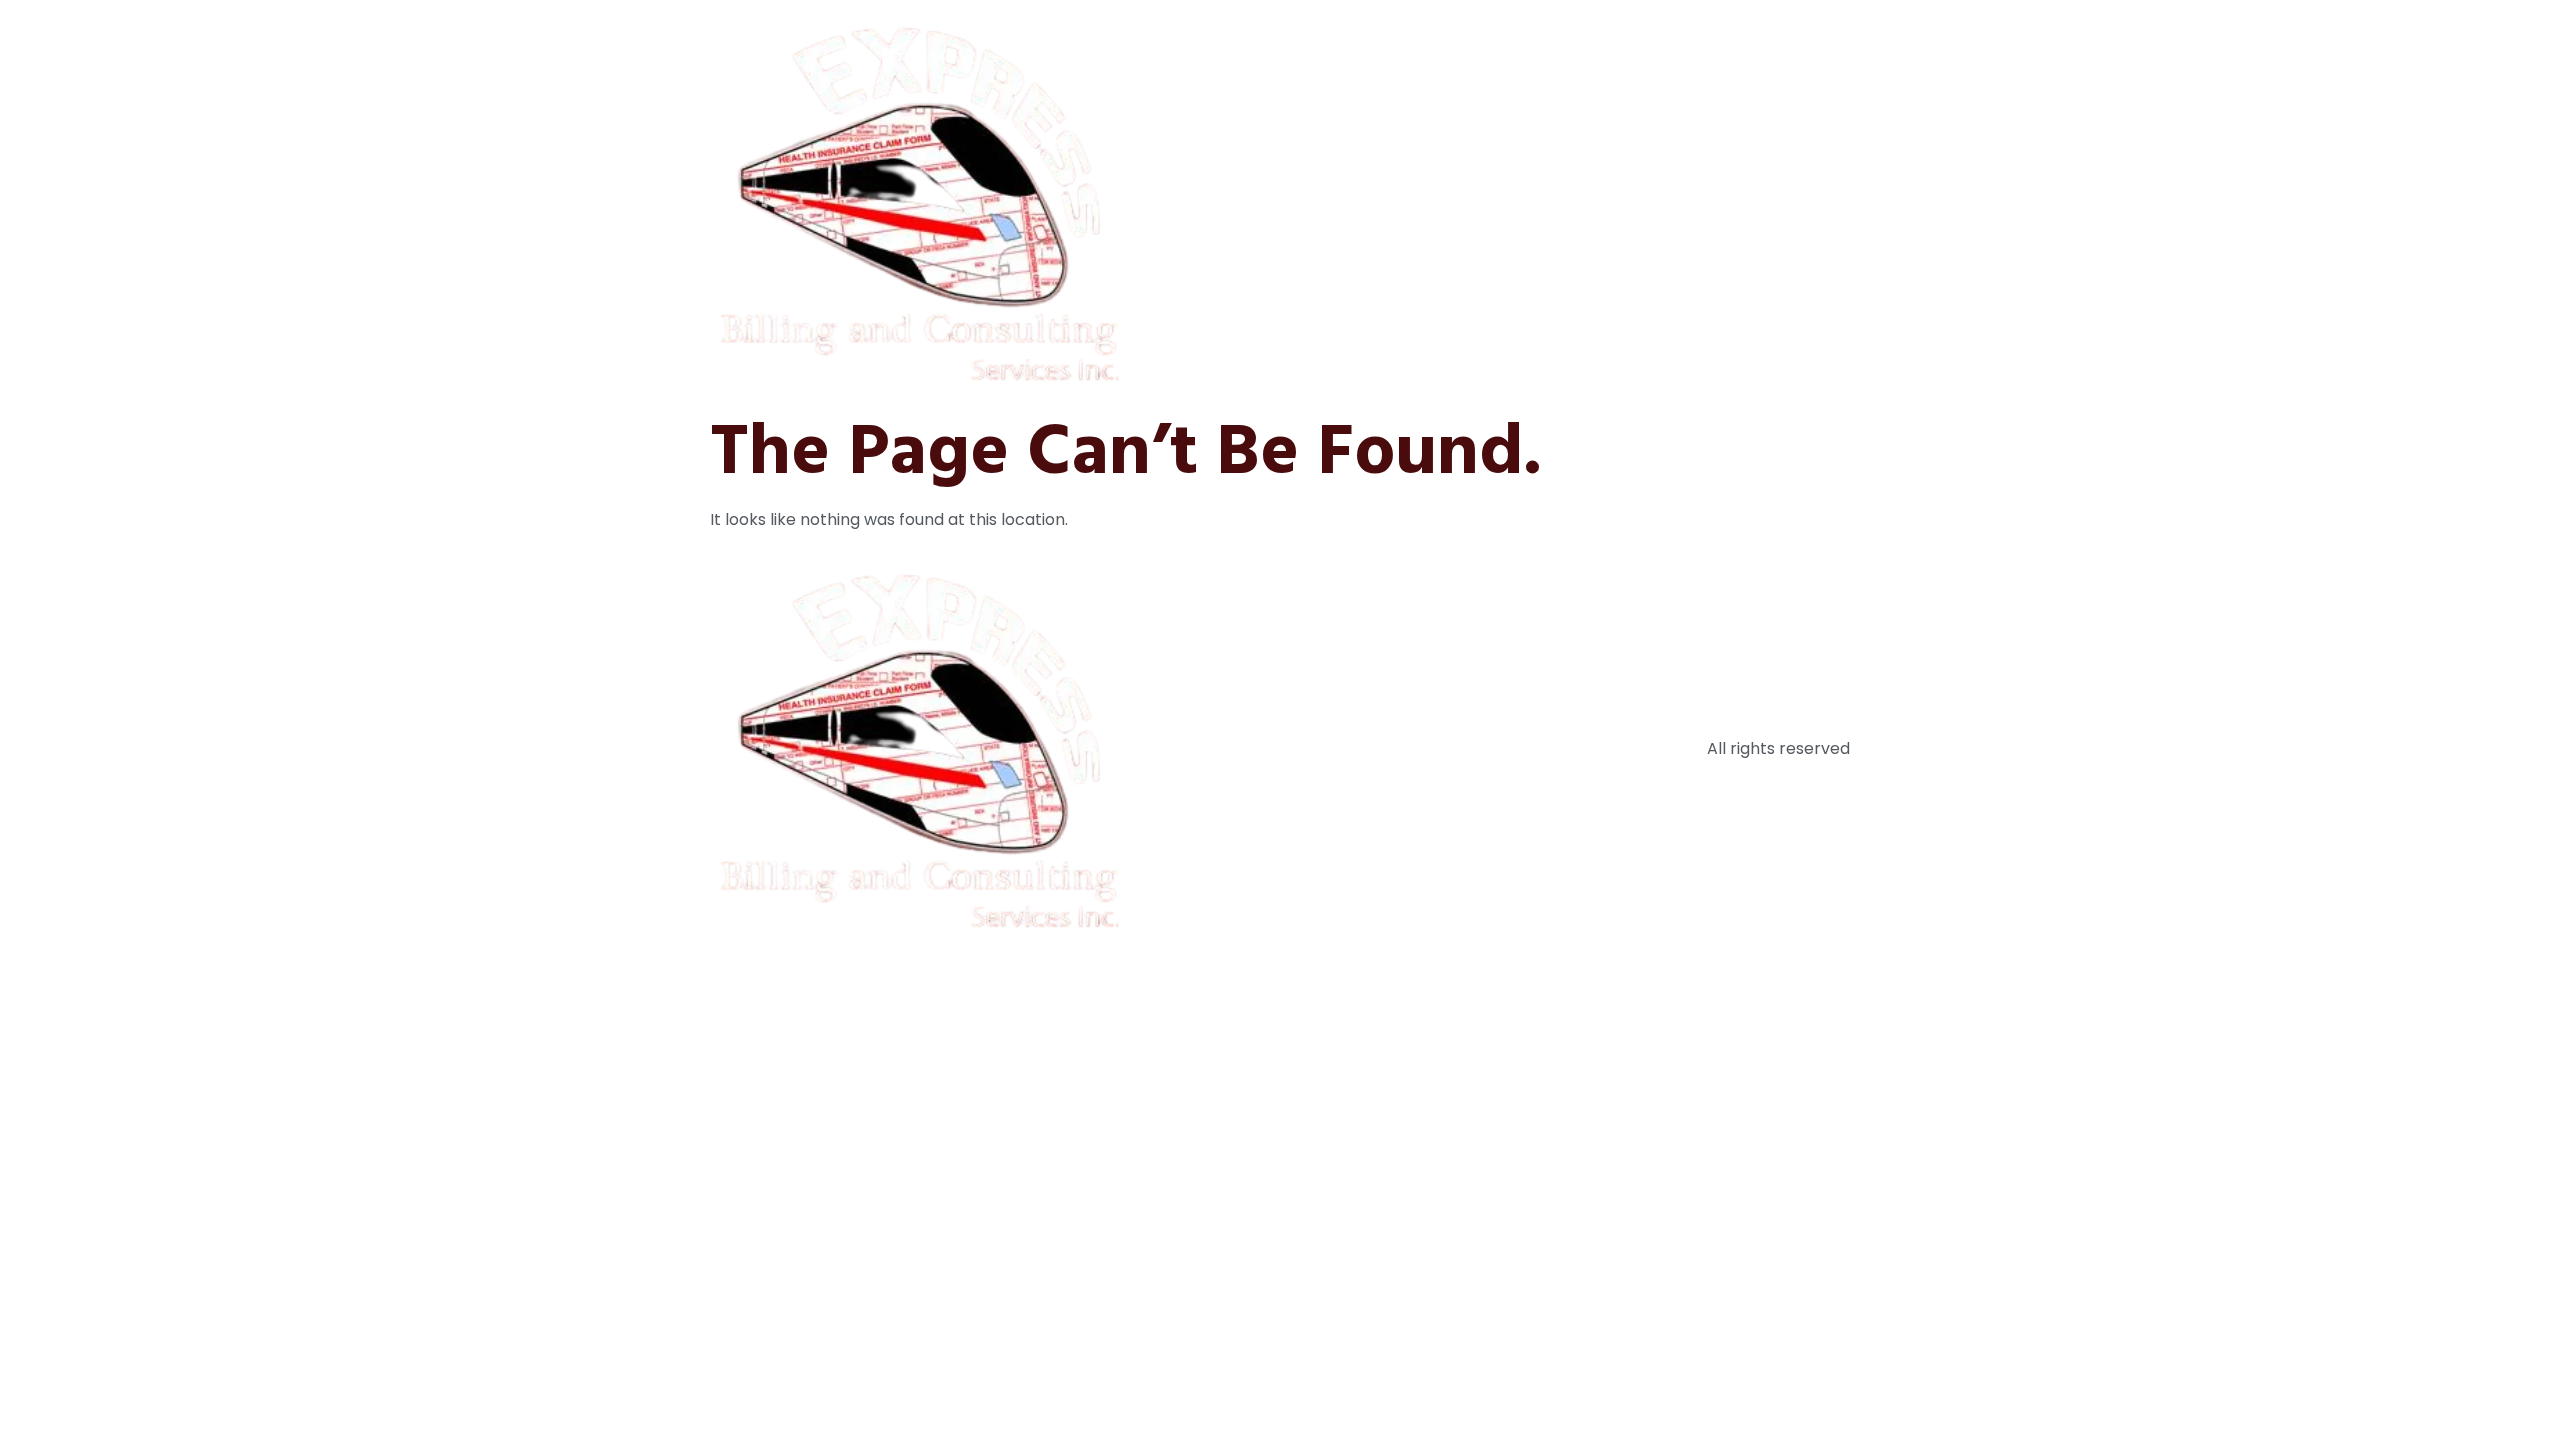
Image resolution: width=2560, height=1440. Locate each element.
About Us (1509, 202)
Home (1420, 202)
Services (1608, 202)
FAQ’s (1693, 202)
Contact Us (1790, 202)
